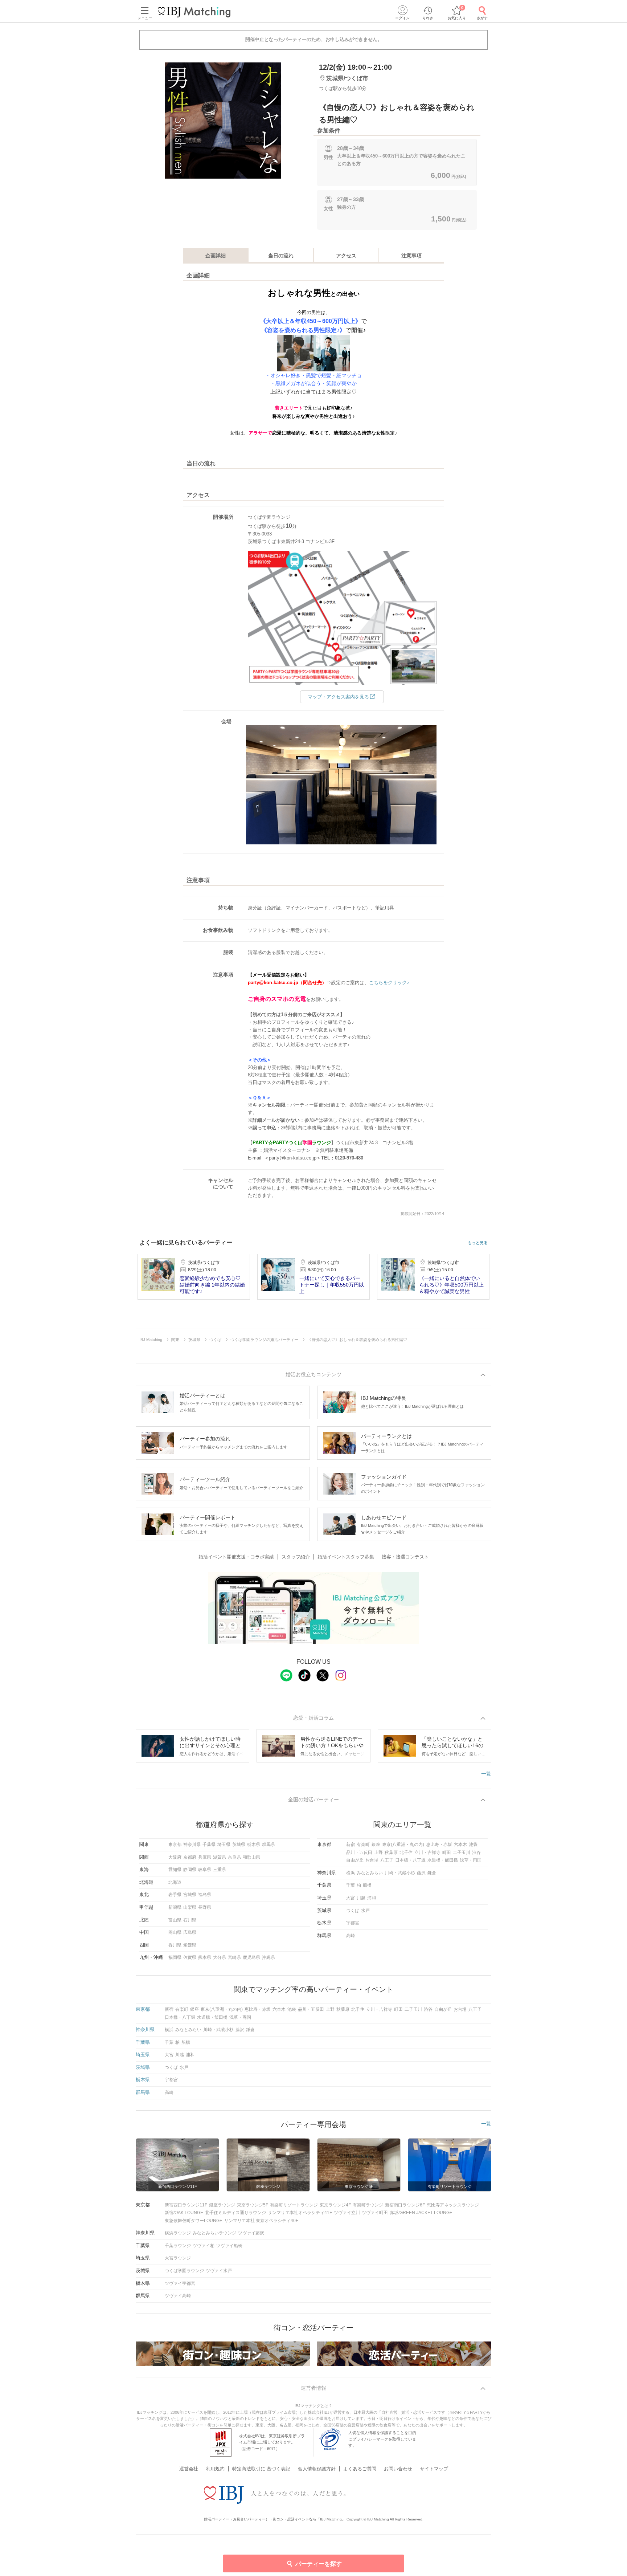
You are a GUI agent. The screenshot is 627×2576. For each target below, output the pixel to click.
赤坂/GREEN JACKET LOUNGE (421, 2213)
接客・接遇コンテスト (405, 1557)
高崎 (351, 1936)
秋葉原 (391, 1852)
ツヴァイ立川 (347, 2213)
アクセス (346, 256)
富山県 (175, 1920)
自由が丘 (355, 1860)
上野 (378, 1852)
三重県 (220, 1870)
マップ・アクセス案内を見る (338, 697)
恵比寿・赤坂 (439, 1845)
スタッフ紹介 (296, 1557)
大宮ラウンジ (178, 2258)
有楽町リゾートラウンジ (294, 2205)
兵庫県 (205, 1857)
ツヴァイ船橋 (229, 2246)
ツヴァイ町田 (375, 2213)
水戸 (365, 1911)
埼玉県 (224, 1845)
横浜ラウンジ (178, 2233)
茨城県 (239, 1845)
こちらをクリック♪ (389, 983)
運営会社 (189, 2469)
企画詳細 (216, 256)
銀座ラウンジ (222, 2205)
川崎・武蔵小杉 (400, 1873)
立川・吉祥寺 (427, 1852)
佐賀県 (190, 1957)
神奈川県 (192, 1845)
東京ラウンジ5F (253, 2205)
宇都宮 (353, 1923)
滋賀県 (220, 1857)
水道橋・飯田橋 (443, 1860)
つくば (353, 1911)
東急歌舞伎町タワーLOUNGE (194, 2221)
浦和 (372, 1898)
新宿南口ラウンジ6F (405, 2205)
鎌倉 (432, 1873)
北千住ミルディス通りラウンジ (235, 2213)
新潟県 (175, 1907)
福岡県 (175, 1957)
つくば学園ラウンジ (184, 2271)
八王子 (387, 1860)
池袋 (473, 1845)
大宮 (351, 1898)
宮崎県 (234, 1957)
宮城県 (190, 1895)
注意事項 (411, 256)
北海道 (175, 1882)
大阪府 (175, 1857)
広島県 (190, 1932)
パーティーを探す (319, 2564)
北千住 (406, 1852)
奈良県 (234, 1857)
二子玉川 (462, 1852)
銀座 (376, 1845)
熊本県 (205, 1957)
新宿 (351, 1845)
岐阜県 (205, 1870)
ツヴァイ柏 (204, 2246)
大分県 (220, 1957)
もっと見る (478, 1243)
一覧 (486, 1774)
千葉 (351, 1885)
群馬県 (269, 1845)
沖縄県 (269, 1957)
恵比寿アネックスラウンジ (453, 2205)
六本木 (460, 1845)
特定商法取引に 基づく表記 (261, 2469)
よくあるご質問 (360, 2469)
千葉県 (209, 1845)
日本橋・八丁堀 (410, 1860)
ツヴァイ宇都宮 (180, 2283)
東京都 (175, 1845)
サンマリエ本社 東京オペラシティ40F (261, 2221)
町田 (447, 1852)
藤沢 (421, 1873)
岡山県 (175, 1932)
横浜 (351, 1873)
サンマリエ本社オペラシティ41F (300, 2213)
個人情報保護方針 (317, 2469)
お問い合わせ (398, 2469)
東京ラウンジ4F (335, 2205)
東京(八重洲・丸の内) (403, 1845)
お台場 (372, 1860)
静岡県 (190, 1870)
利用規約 (215, 2469)
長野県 (205, 1907)
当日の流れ (281, 256)
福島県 (205, 1895)
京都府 (190, 1857)
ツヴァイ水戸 (219, 2271)
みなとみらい (370, 1873)
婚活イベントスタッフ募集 (346, 1557)
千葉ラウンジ (178, 2246)
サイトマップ (434, 2469)
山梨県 (190, 1907)
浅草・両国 (471, 1860)
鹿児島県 (251, 1957)
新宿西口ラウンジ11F (186, 2205)
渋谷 (476, 1852)
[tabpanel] (223, 121)
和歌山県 (251, 1857)
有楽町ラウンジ (368, 2205)
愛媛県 (190, 1945)
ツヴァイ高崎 (178, 2296)
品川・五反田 (359, 1852)
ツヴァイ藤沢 (251, 2233)
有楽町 (363, 1845)
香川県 (175, 1945)
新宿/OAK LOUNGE (184, 2213)
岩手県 (175, 1895)
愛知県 (175, 1870)
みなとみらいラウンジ (214, 2233)
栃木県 (254, 1845)
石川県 (190, 1920)
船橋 (367, 1885)
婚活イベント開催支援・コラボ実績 (236, 1557)
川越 (361, 1898)
